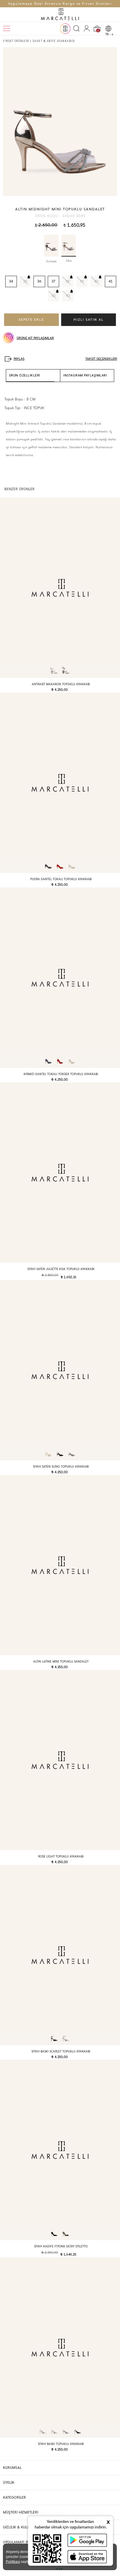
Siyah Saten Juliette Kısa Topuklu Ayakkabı (61, 1269)
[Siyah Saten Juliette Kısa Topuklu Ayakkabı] (60, 1173)
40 (96, 281)
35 (25, 281)
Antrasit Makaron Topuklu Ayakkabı (61, 684)
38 (68, 281)
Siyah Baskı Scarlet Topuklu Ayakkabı (61, 2051)
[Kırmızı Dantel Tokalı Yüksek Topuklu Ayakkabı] (60, 978)
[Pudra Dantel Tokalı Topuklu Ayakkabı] (60, 783)
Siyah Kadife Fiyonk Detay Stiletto (61, 2246)
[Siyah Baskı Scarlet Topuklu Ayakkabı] (60, 1955)
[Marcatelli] (60, 15)
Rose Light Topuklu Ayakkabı (61, 1856)
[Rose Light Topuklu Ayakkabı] (60, 1760)
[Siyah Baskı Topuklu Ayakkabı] (60, 2347)
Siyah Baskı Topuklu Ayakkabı (61, 2444)
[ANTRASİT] (51, 246)
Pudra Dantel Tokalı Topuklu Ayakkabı (61, 879)
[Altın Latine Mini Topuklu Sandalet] (60, 1565)
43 (68, 296)
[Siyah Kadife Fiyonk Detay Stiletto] (60, 2150)
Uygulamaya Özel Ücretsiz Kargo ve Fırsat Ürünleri (60, 4)
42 (54, 296)
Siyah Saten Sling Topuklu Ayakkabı (61, 1467)
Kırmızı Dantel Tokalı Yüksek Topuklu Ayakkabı (61, 1074)
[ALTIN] (69, 246)
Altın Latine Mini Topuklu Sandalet (61, 1662)
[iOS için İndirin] (87, 2557)
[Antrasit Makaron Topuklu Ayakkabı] (60, 588)
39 (82, 281)
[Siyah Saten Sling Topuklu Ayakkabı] (60, 1370)
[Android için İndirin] (87, 2540)
